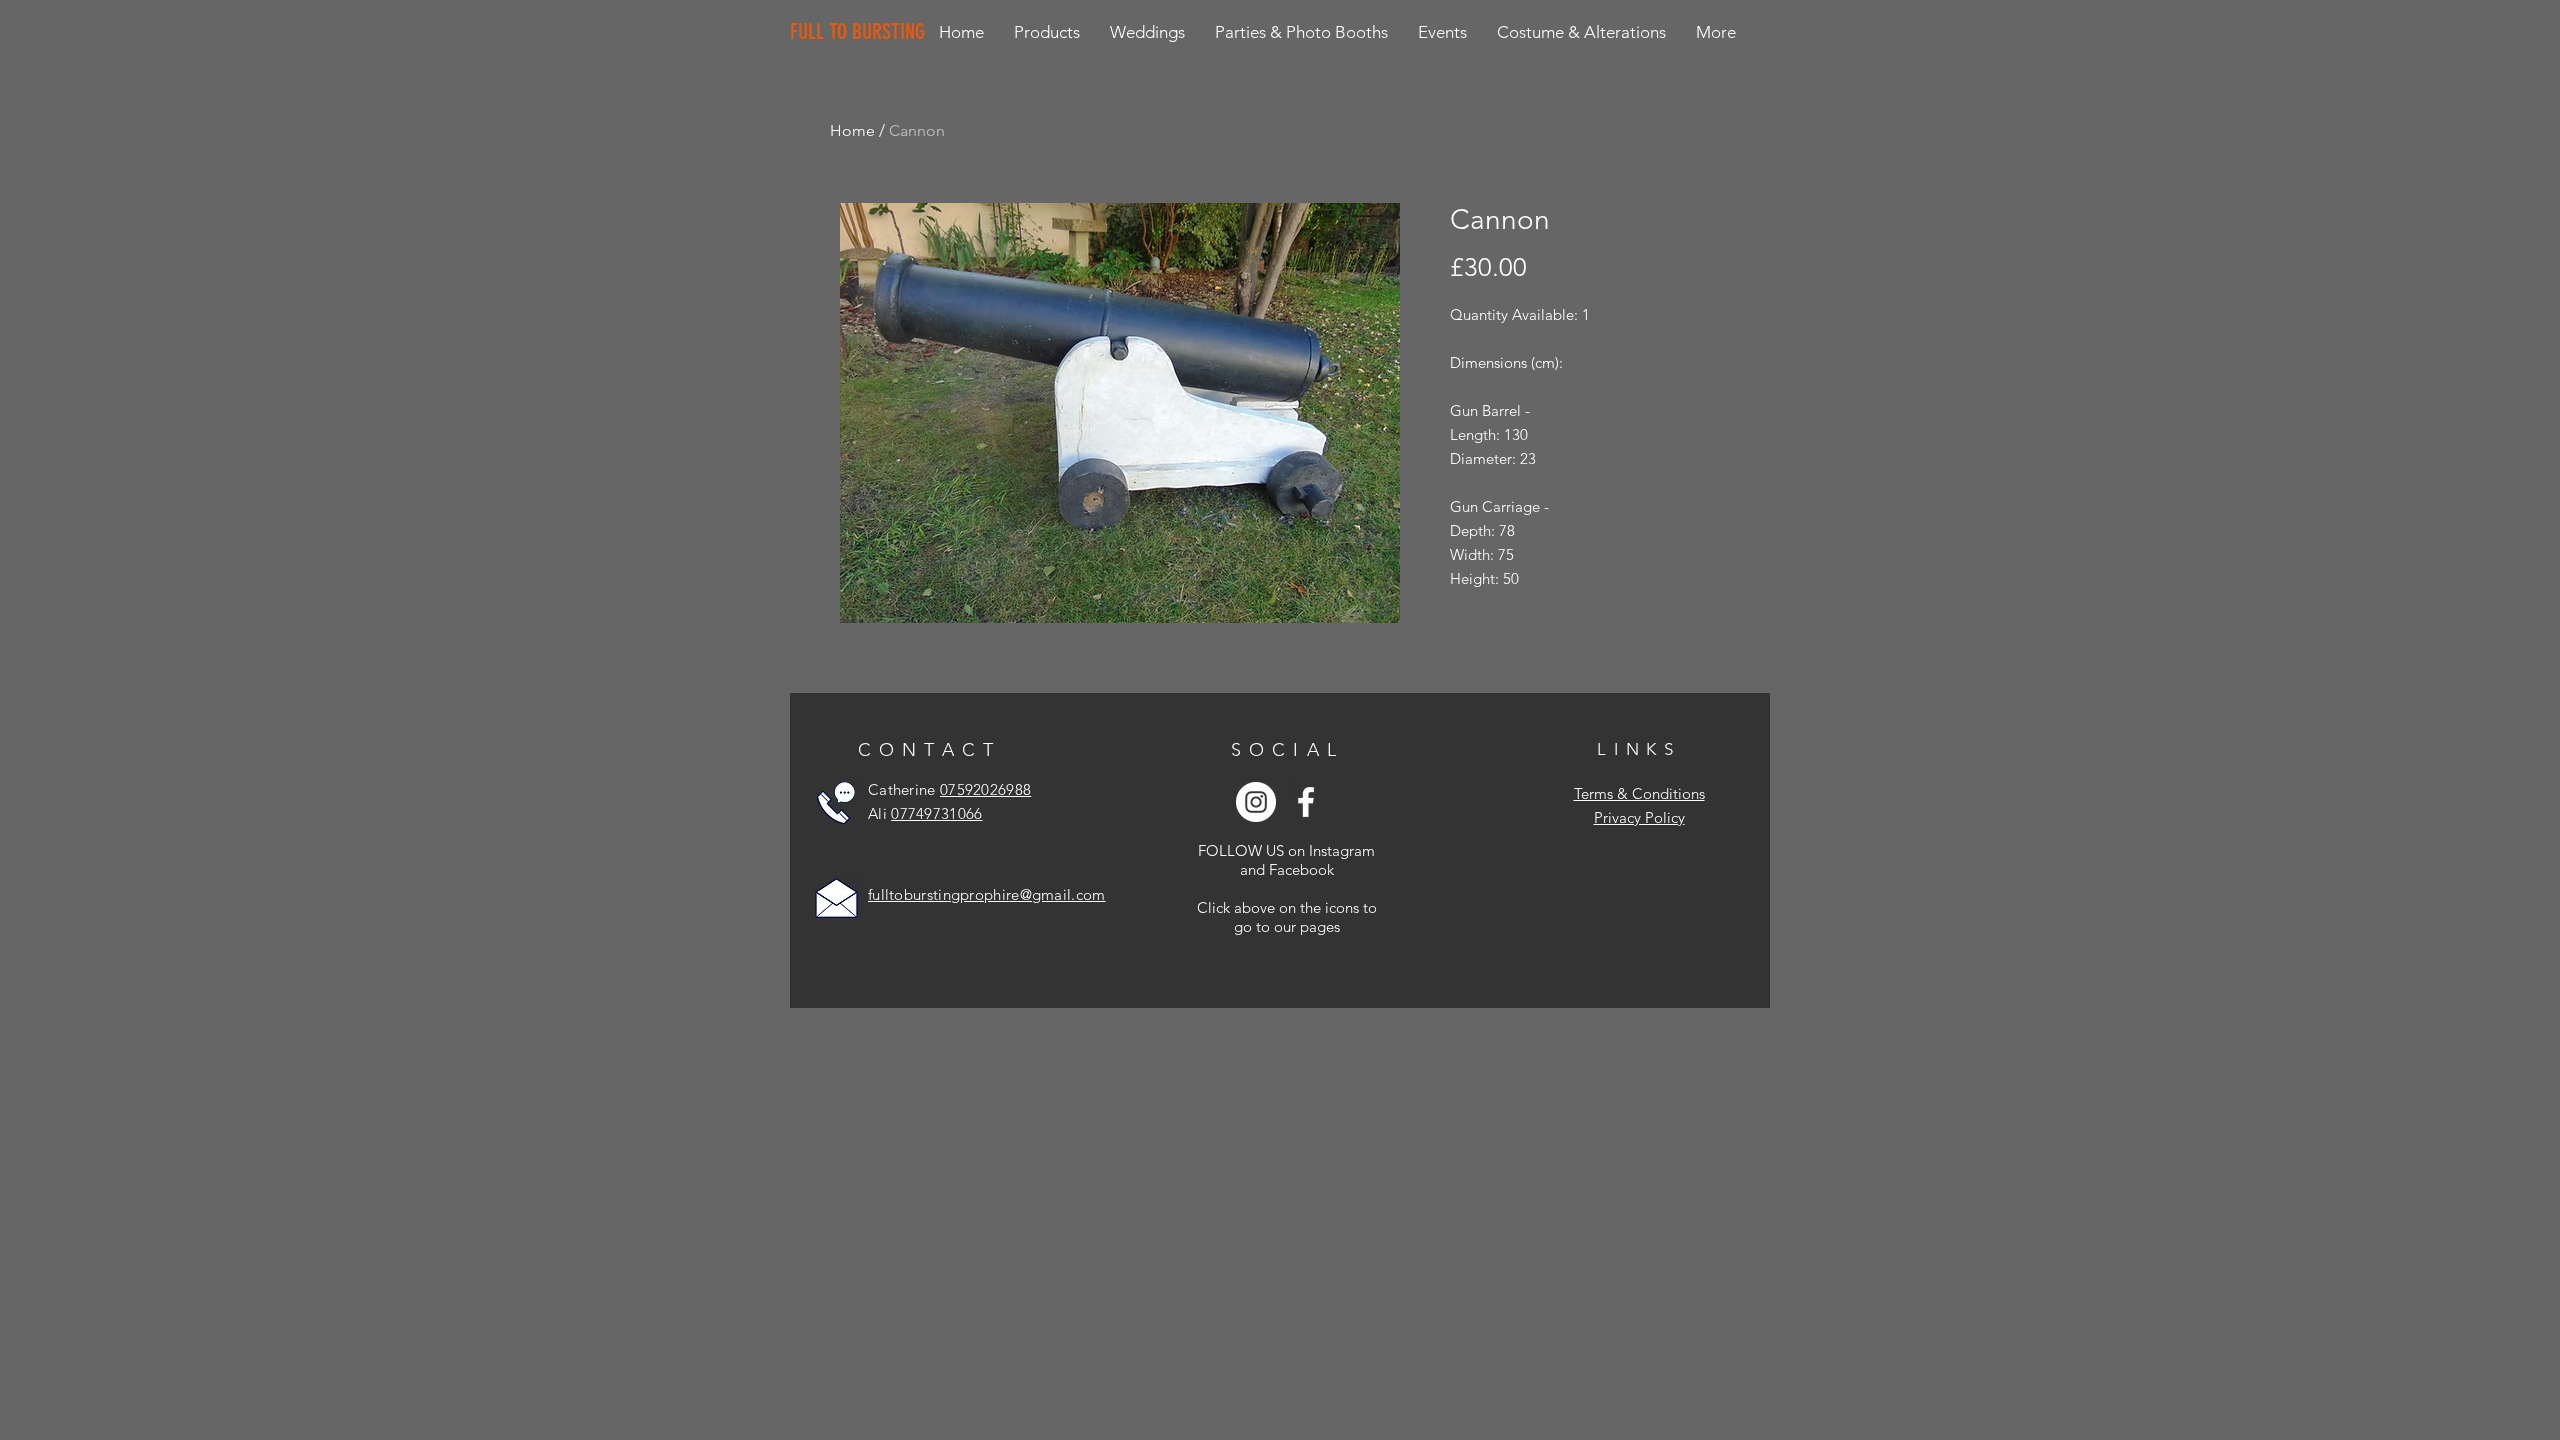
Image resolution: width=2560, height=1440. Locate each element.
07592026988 (985, 789)
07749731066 (936, 813)
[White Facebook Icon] (1306, 802)
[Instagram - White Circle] (1256, 802)
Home (852, 130)
